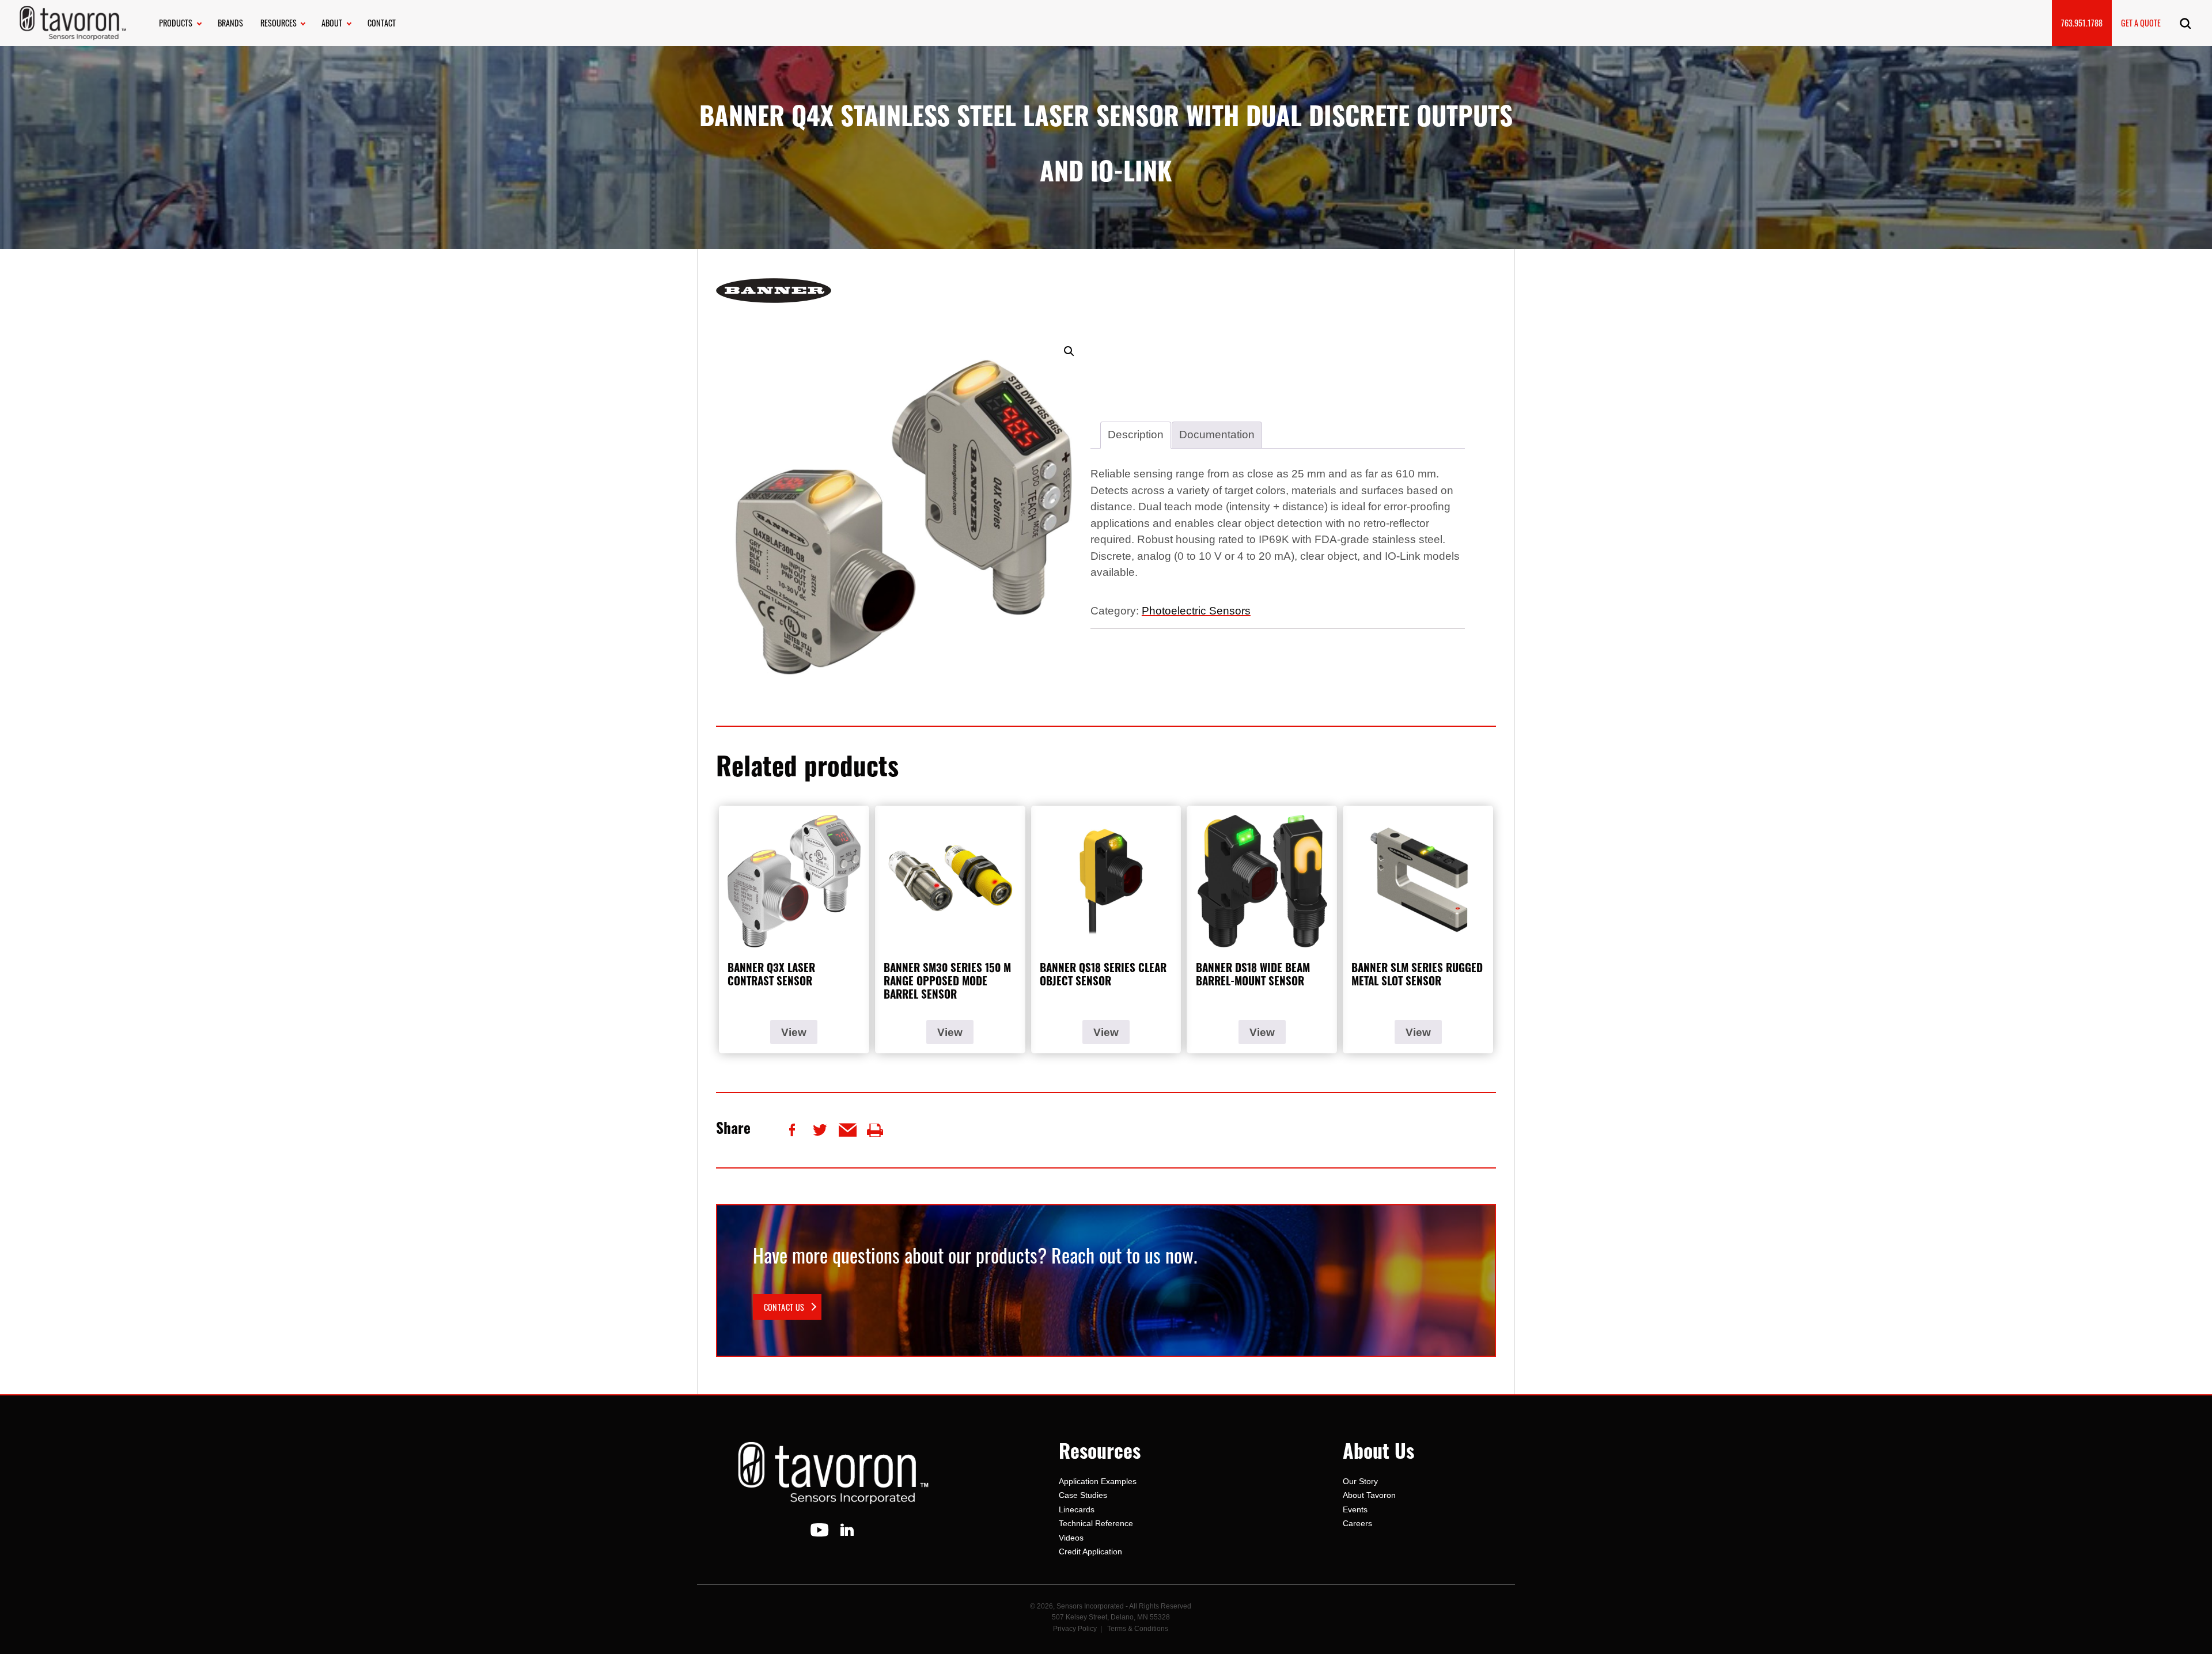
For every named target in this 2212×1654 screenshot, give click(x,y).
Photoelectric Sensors (1196, 611)
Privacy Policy (1075, 1629)
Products (176, 23)
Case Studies (1083, 1495)
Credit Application (1090, 1551)
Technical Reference (1096, 1523)
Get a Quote (2141, 23)
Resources (279, 23)
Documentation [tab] (1217, 435)
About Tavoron (1369, 1495)
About (332, 23)
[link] (787, 1307)
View (794, 1032)
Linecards (1077, 1509)
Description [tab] (1136, 435)
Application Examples (1098, 1481)
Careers (1357, 1523)
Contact (382, 23)
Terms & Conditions (1138, 1629)
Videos (1071, 1538)
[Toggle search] (2185, 23)
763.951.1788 (2082, 23)
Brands (230, 23)
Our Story (1360, 1481)
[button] (1069, 351)
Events (1355, 1509)
